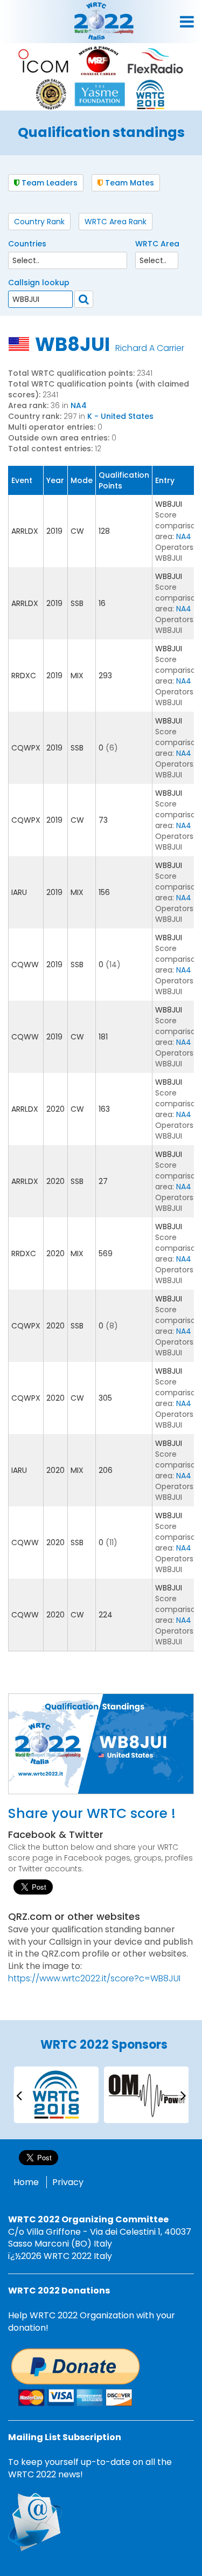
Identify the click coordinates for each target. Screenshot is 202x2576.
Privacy (68, 2182)
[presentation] (19, 2095)
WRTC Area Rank (116, 222)
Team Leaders (48, 183)
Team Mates (128, 183)
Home (26, 2182)
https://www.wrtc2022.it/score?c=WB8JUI (94, 1978)
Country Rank (39, 222)
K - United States (120, 416)
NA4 (79, 405)
